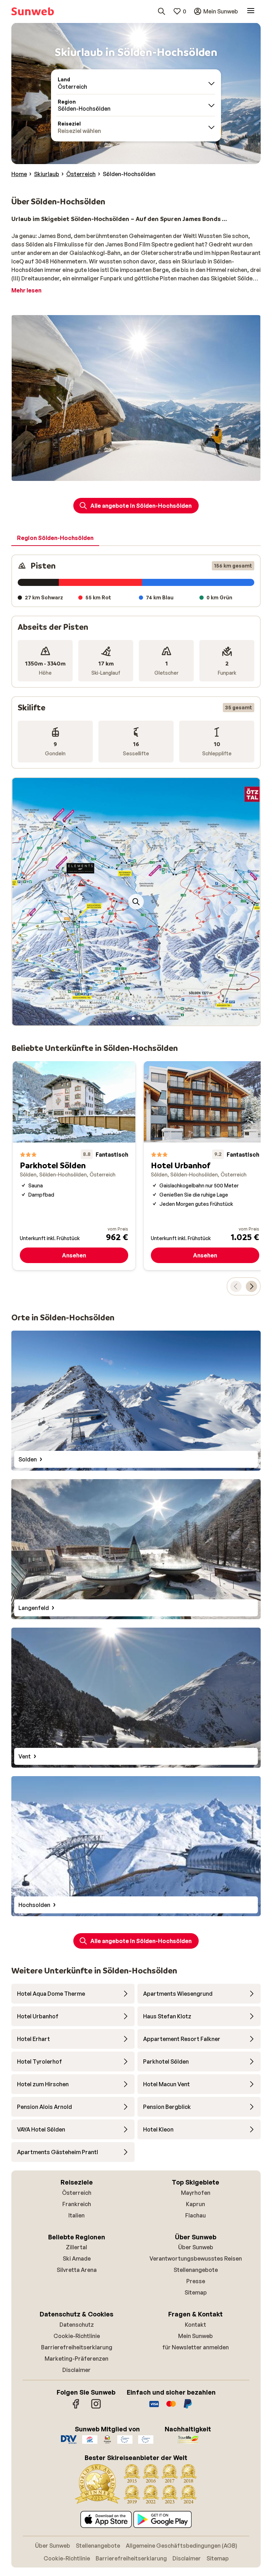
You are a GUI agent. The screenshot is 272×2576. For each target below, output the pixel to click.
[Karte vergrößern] (136, 902)
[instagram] (96, 2407)
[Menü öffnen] (251, 11)
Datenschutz (77, 2325)
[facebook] (76, 2407)
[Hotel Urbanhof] (205, 1166)
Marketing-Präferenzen (76, 2359)
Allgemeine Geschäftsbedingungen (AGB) (182, 2546)
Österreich (77, 2193)
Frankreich (77, 2204)
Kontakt (195, 2325)
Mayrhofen (196, 2193)
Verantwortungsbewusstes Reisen (196, 2258)
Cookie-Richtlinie (77, 2336)
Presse (196, 2281)
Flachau (195, 2215)
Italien (76, 2215)
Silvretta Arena (77, 2270)
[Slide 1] (133, 1018)
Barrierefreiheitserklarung (77, 2347)
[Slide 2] (139, 1018)
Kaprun (195, 2204)
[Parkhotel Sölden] (74, 1166)
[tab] (55, 538)
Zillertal (76, 2247)
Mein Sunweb (195, 2336)
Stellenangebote (196, 2270)
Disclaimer (76, 2370)
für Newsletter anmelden (195, 2347)
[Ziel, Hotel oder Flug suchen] (161, 11)
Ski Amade (77, 2258)
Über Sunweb (196, 2247)
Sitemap (196, 2292)
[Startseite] (33, 11)
